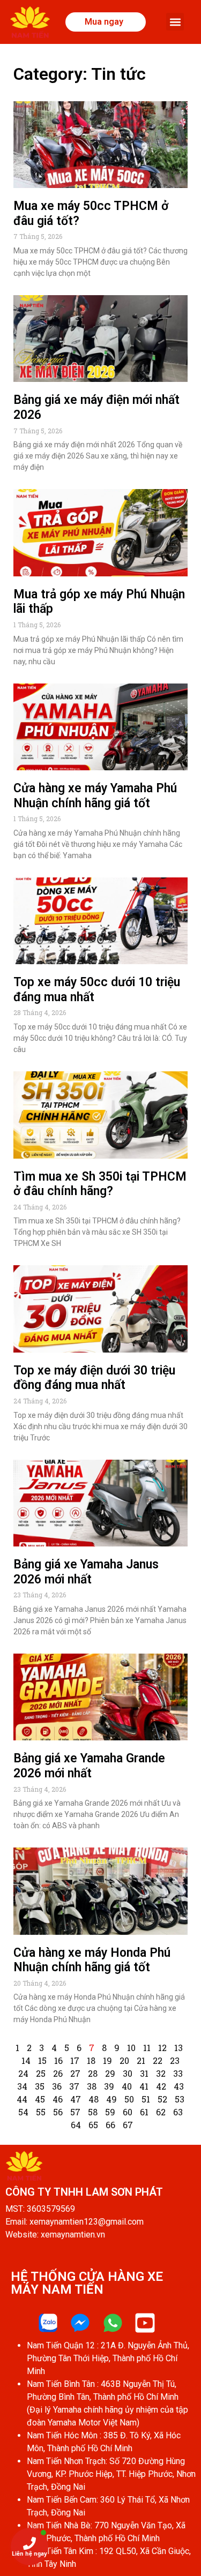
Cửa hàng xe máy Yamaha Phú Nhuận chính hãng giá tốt (95, 796)
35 (40, 2086)
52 (162, 2099)
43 (179, 2086)
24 (23, 2073)
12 (162, 2048)
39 (109, 2086)
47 (76, 2099)
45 (40, 2099)
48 (94, 2099)
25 (41, 2073)
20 (124, 2060)
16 (58, 2060)
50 (129, 2099)
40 (127, 2086)
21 (141, 2060)
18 (91, 2060)
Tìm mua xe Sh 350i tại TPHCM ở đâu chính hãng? (100, 1184)
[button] (175, 22)
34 (22, 2086)
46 (58, 2099)
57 (75, 2112)
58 (93, 2112)
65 (93, 2125)
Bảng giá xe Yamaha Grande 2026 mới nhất (89, 1766)
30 (128, 2073)
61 (144, 2112)
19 (107, 2060)
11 (147, 2048)
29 (110, 2073)
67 (128, 2125)
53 (180, 2099)
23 (175, 2060)
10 (131, 2048)
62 (161, 2112)
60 (128, 2112)
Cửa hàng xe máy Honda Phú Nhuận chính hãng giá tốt (92, 1960)
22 (158, 2060)
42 (161, 2086)
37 (74, 2086)
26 (58, 2073)
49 (111, 2099)
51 (146, 2099)
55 (41, 2112)
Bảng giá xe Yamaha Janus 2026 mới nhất (86, 1572)
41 (144, 2086)
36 (57, 2086)
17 (75, 2060)
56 (58, 2112)
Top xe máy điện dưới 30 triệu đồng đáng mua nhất (94, 1378)
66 (110, 2125)
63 (178, 2112)
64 (76, 2125)
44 (22, 2099)
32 (161, 2073)
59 (110, 2112)
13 (178, 2048)
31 (144, 2073)
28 (93, 2073)
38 (92, 2086)
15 (42, 2060)
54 (23, 2112)
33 (178, 2073)
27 (75, 2073)
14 (26, 2060)
